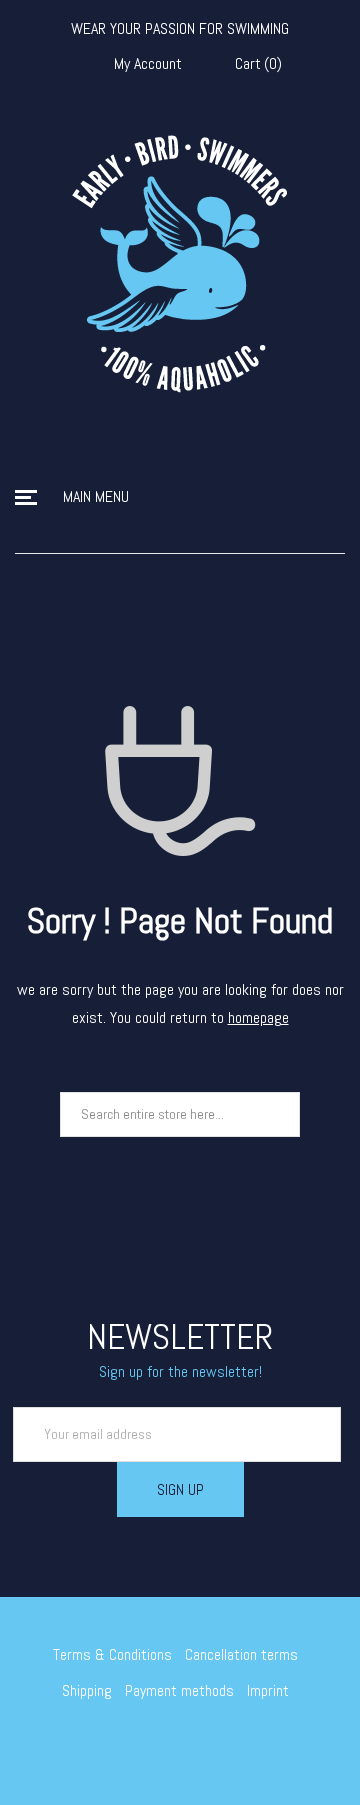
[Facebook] (166, 1744)
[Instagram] (195, 1744)
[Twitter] (137, 1744)
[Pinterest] (224, 1744)
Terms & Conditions (112, 1654)
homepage (258, 1017)
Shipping (87, 1690)
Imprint (268, 1690)
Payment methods (179, 1690)
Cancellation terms (241, 1654)
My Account (148, 64)
